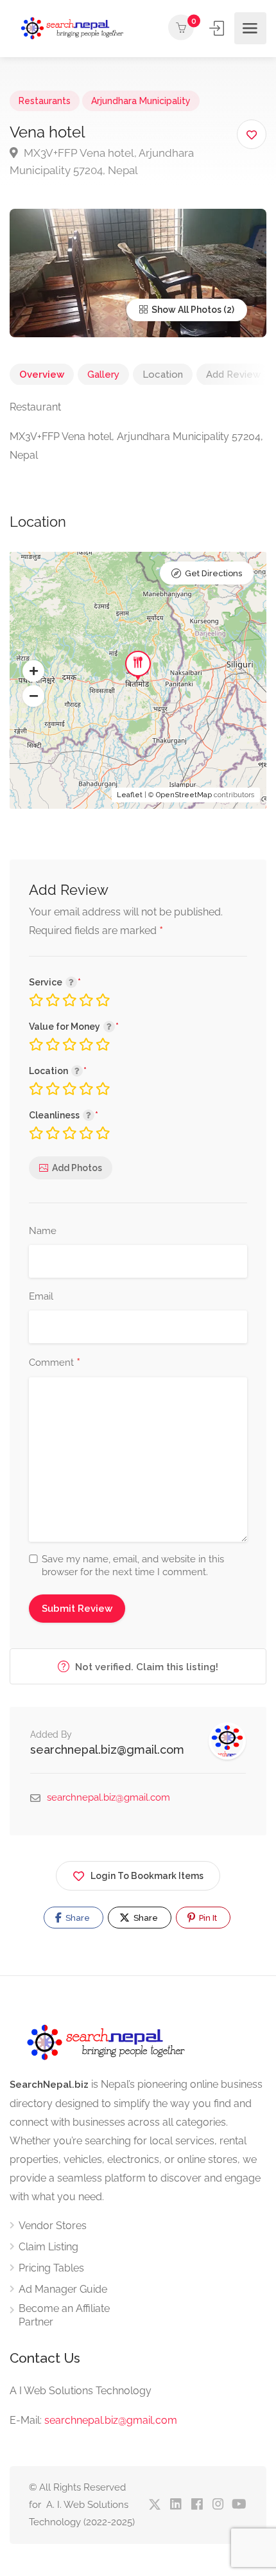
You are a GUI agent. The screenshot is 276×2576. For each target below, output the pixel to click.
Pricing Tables (51, 2268)
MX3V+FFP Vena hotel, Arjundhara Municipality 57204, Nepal (102, 162)
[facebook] (197, 2505)
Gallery (103, 375)
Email (41, 1296)
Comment (55, 1363)
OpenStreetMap (184, 795)
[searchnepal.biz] (72, 29)
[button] (33, 671)
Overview (42, 375)
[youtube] (239, 2505)
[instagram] (218, 2505)
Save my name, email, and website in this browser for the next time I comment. (133, 1566)
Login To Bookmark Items (147, 1876)
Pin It (207, 1918)
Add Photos (77, 1168)
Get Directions (213, 573)
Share (77, 1918)
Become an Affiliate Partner (64, 2315)
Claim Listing (48, 2247)
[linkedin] (176, 2505)
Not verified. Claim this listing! (145, 1667)
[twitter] (154, 2505)
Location (163, 375)
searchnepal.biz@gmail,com (111, 2420)
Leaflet (130, 795)
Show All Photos (185, 310)
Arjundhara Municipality (141, 101)
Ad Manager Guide (63, 2289)
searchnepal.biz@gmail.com (107, 1750)
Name (43, 1231)
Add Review (233, 375)
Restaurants (45, 101)
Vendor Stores (53, 2226)
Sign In (218, 28)
